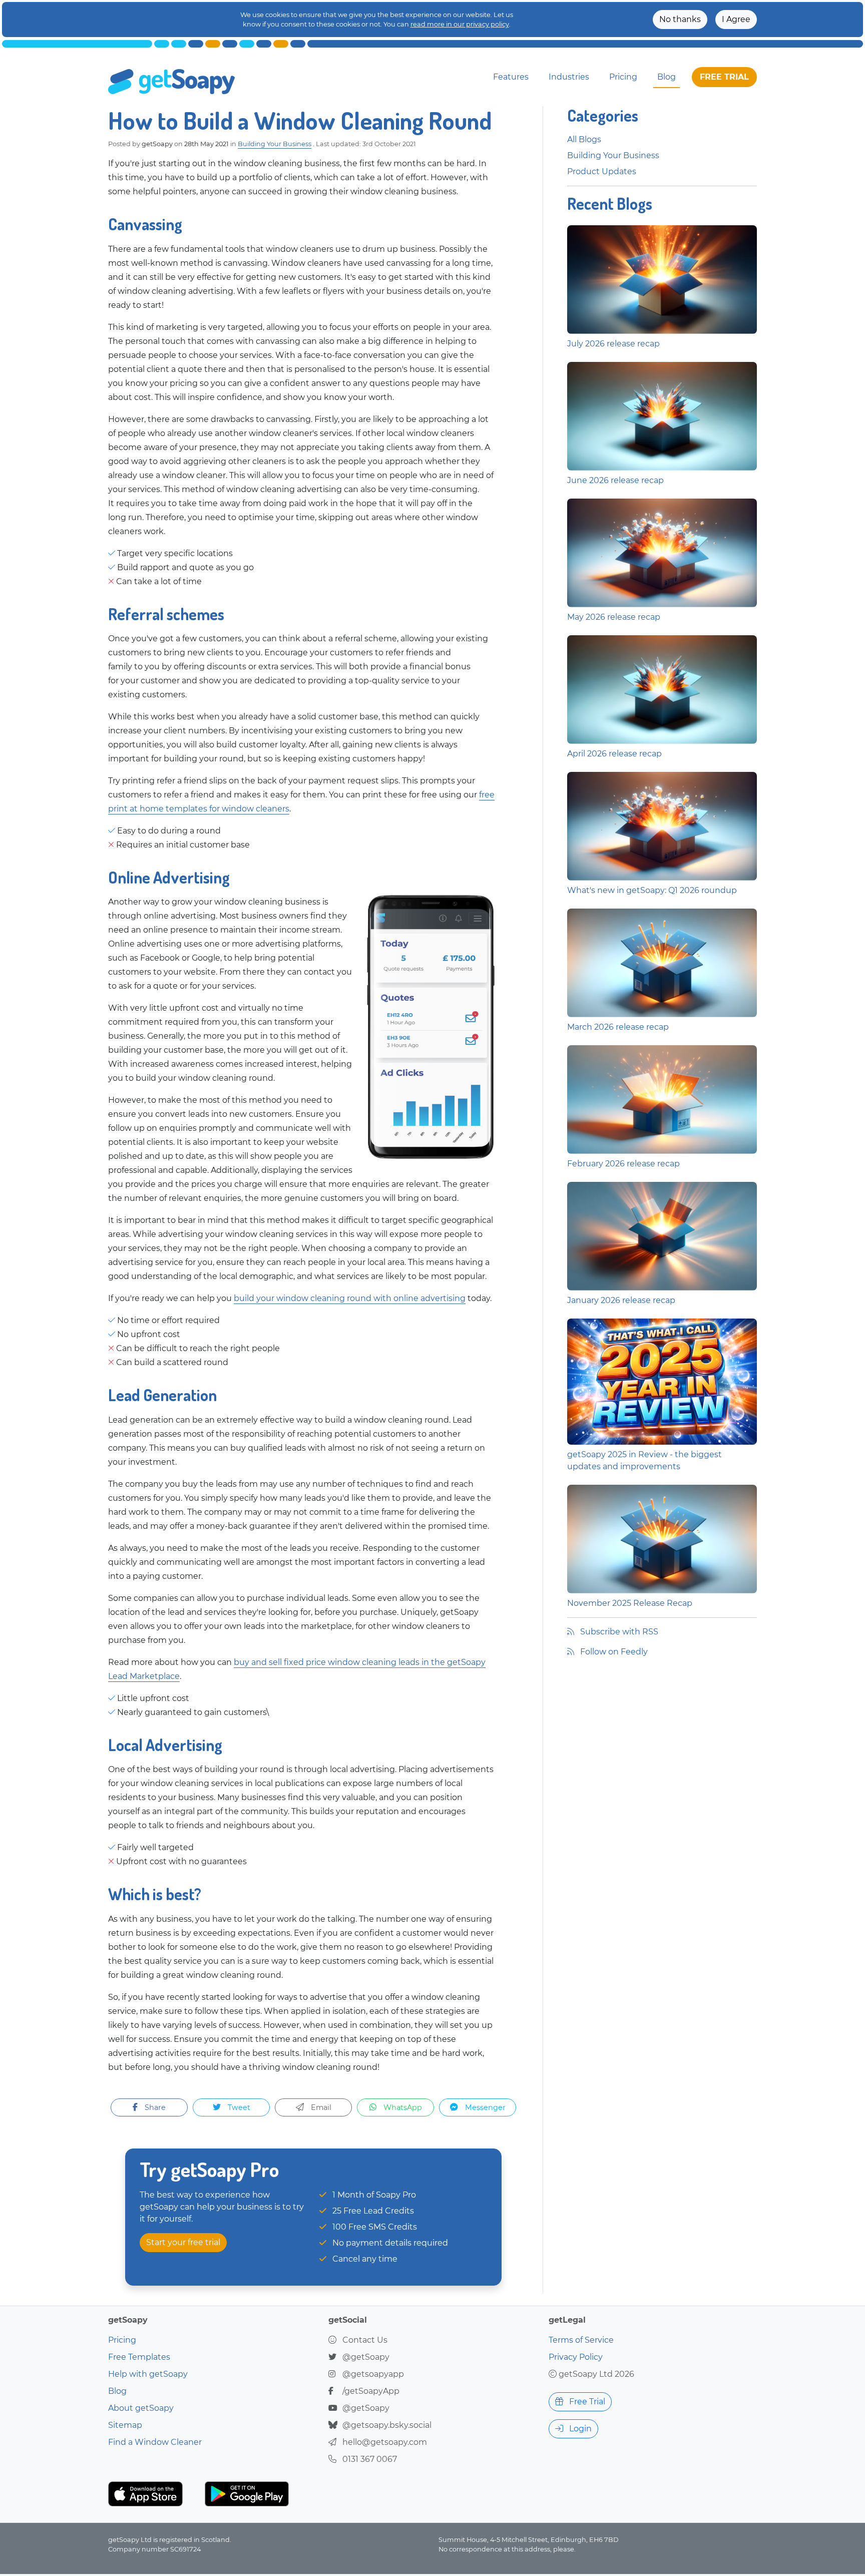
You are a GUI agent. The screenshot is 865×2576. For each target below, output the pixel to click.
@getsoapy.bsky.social (387, 2425)
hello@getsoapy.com (385, 2442)
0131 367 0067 (370, 2459)
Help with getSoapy (148, 2374)
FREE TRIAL (724, 77)
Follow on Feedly (613, 1652)
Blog (667, 77)
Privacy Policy (576, 2357)
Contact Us (365, 2340)
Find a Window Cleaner (155, 2442)
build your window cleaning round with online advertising (350, 1298)
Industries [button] (569, 77)
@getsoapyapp (373, 2374)
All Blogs (584, 139)
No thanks (680, 19)
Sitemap (125, 2425)
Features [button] (511, 77)
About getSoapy (141, 2408)
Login (579, 2429)
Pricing (623, 77)
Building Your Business (275, 144)
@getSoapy (366, 2357)
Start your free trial (183, 2242)
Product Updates (602, 171)
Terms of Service (581, 2340)
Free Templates (139, 2357)
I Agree (736, 19)
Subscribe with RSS (618, 1632)
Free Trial (586, 2402)
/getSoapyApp (371, 2391)
